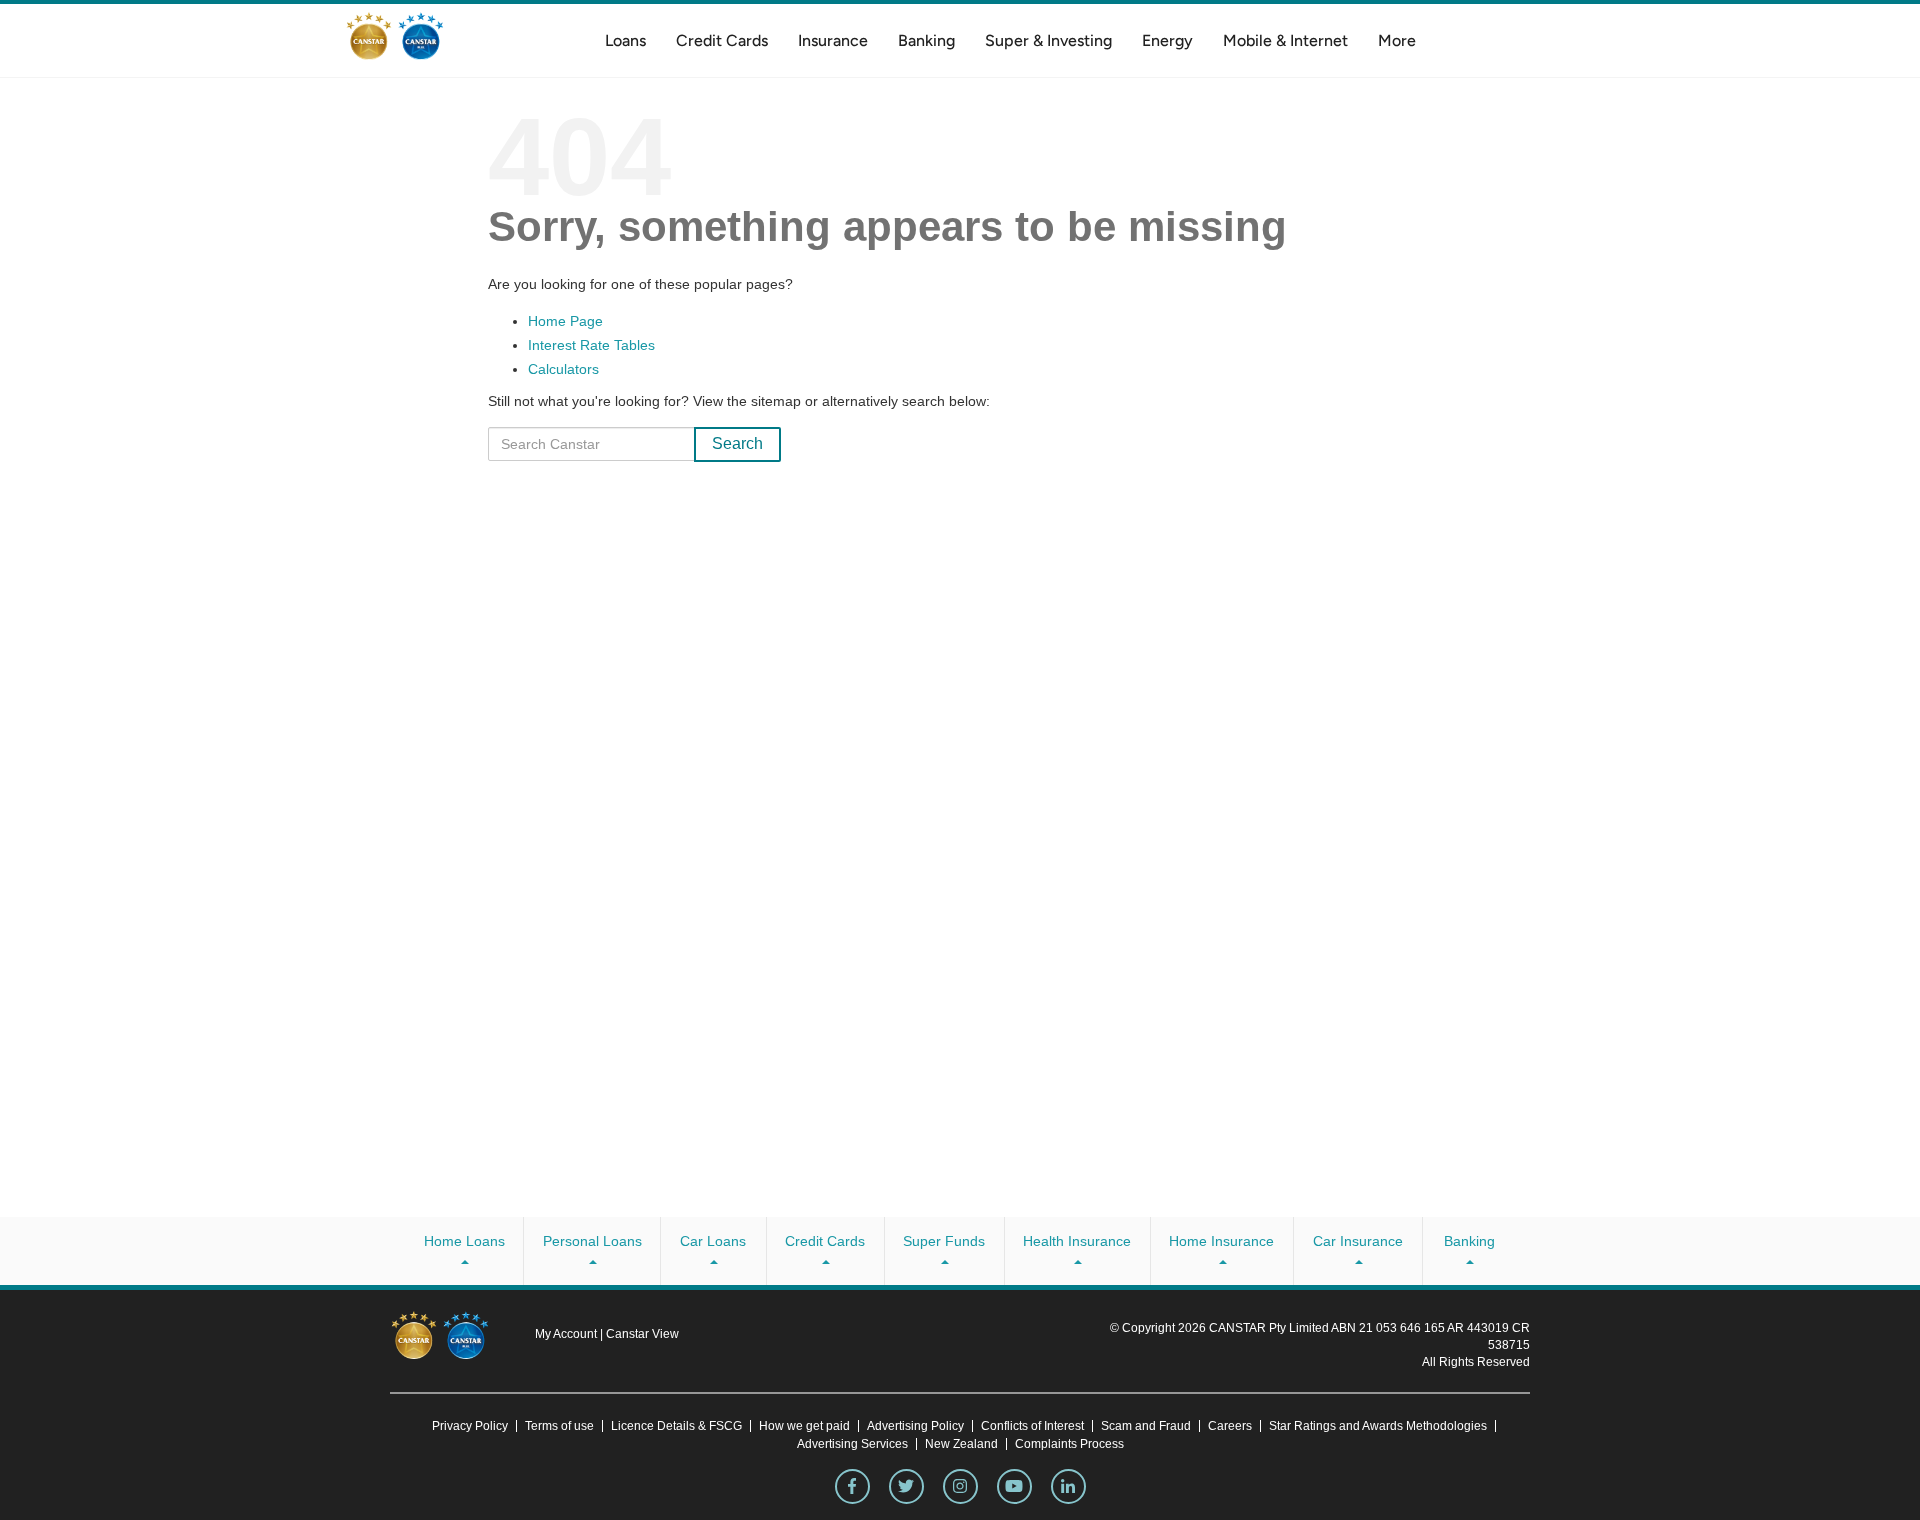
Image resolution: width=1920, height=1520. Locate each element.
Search (737, 443)
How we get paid (804, 1426)
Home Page (565, 321)
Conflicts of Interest (1032, 1426)
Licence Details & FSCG (676, 1426)
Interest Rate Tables (591, 345)
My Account (567, 1334)
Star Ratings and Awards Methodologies (1378, 1426)
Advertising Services (852, 1444)
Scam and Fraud (1146, 1426)
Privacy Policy (470, 1426)
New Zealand (961, 1444)
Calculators (563, 369)
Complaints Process (1069, 1444)
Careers (1230, 1426)
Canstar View (642, 1334)
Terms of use (559, 1426)
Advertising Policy (915, 1426)
